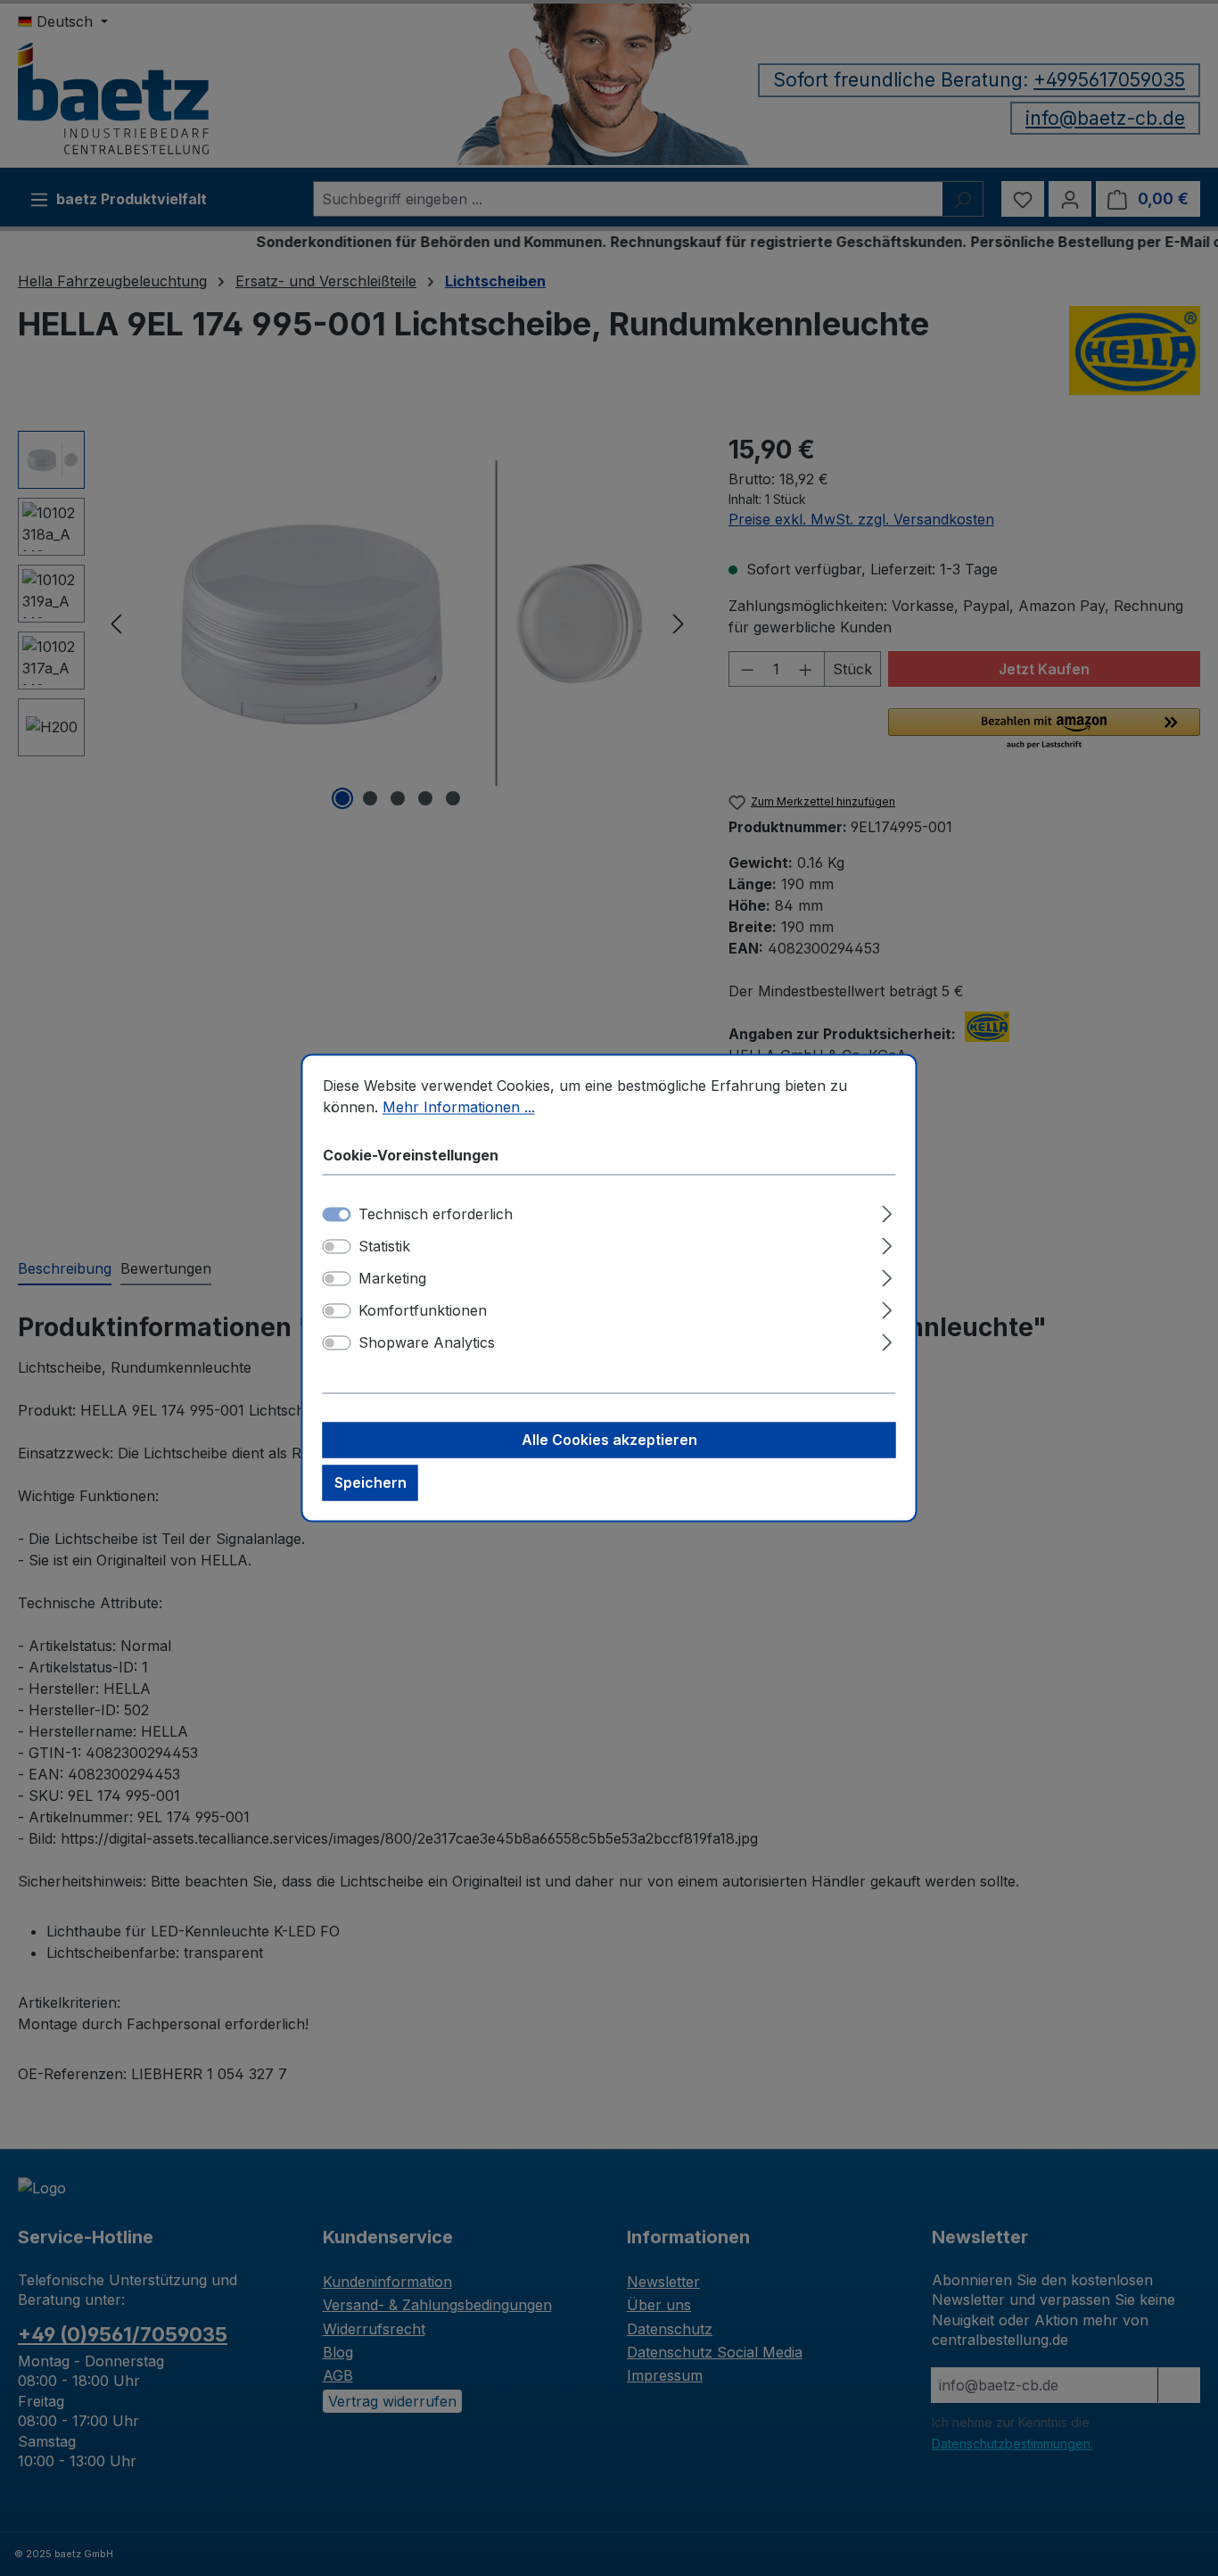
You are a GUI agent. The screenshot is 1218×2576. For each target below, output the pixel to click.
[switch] (337, 1247)
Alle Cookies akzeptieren (609, 1441)
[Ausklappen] (887, 1212)
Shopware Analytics (427, 1343)
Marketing (392, 1279)
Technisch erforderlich (436, 1215)
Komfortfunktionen (423, 1311)
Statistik (384, 1247)
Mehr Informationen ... (459, 1107)
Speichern (370, 1483)
